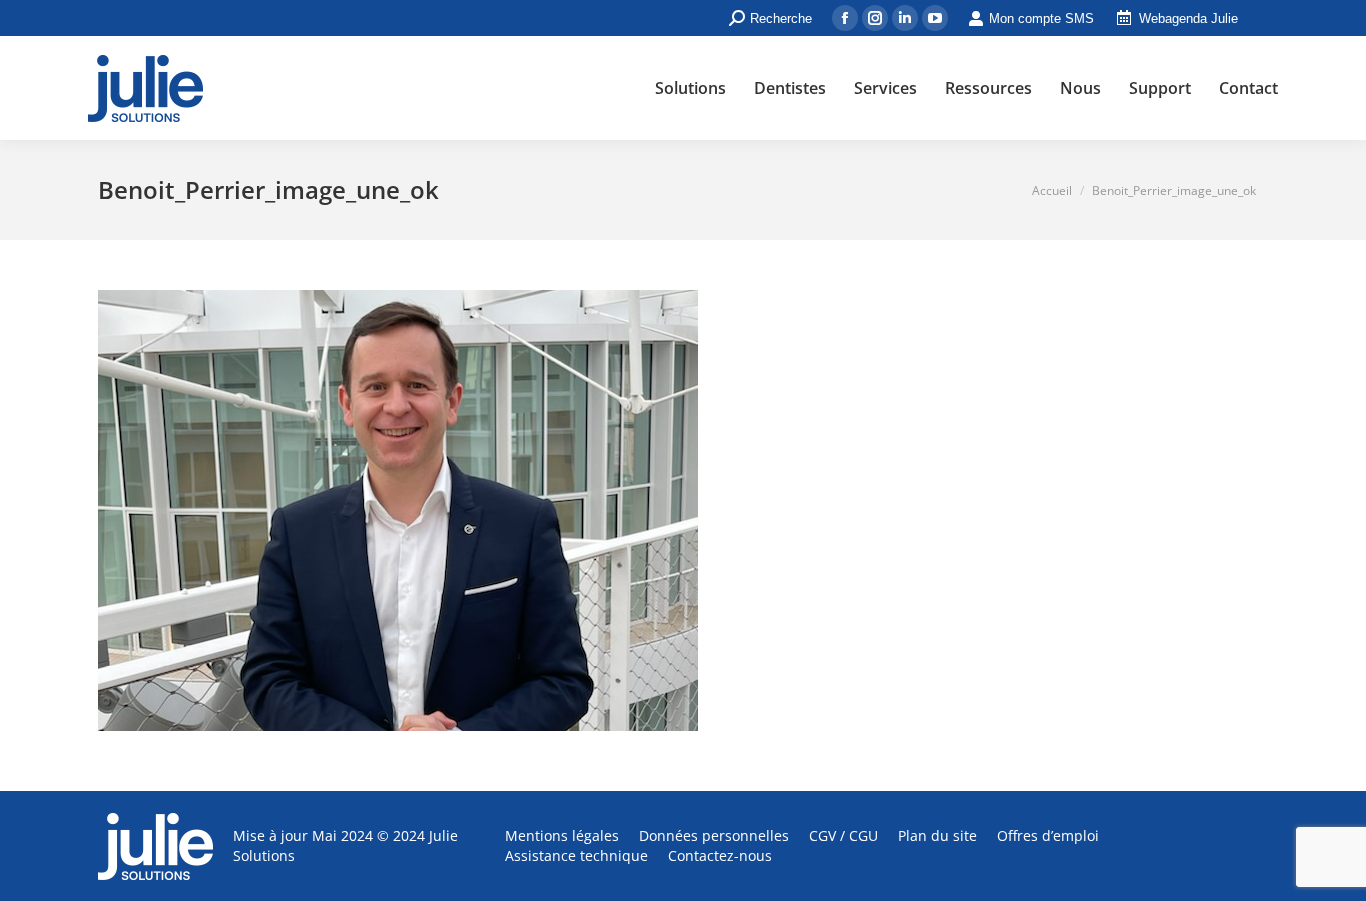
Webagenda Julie (1188, 18)
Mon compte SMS (1041, 18)
